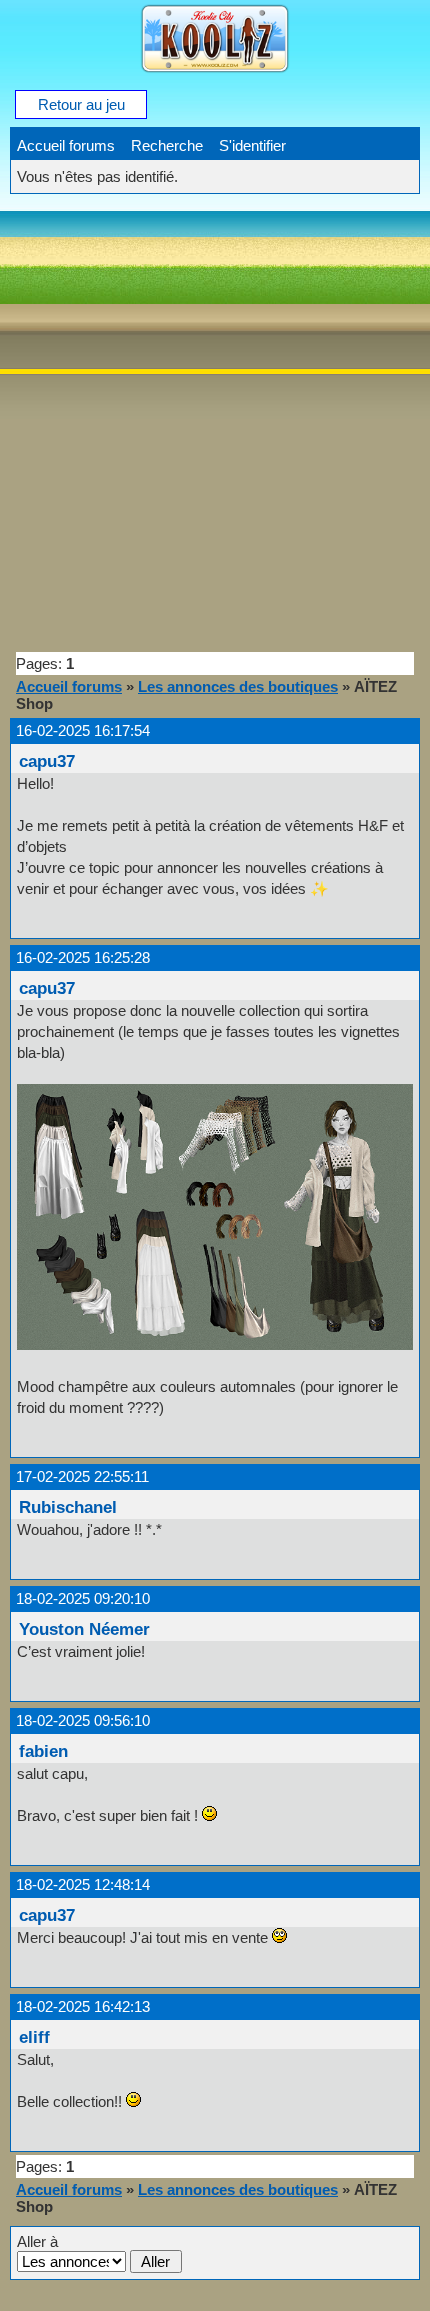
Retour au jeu (81, 104)
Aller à (37, 2241)
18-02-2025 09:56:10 (83, 1720)
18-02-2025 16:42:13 (83, 2006)
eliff (34, 2037)
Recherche (167, 145)
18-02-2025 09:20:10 (83, 1598)
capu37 (47, 761)
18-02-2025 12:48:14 (83, 1884)
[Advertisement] (215, 421)
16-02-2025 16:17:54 (83, 730)
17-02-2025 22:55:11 (82, 1476)
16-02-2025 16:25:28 (83, 957)
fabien (43, 1751)
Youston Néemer (84, 1629)
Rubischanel (68, 1507)
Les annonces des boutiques (238, 686)
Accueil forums (66, 145)
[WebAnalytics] (40, 2301)
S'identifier (252, 145)
